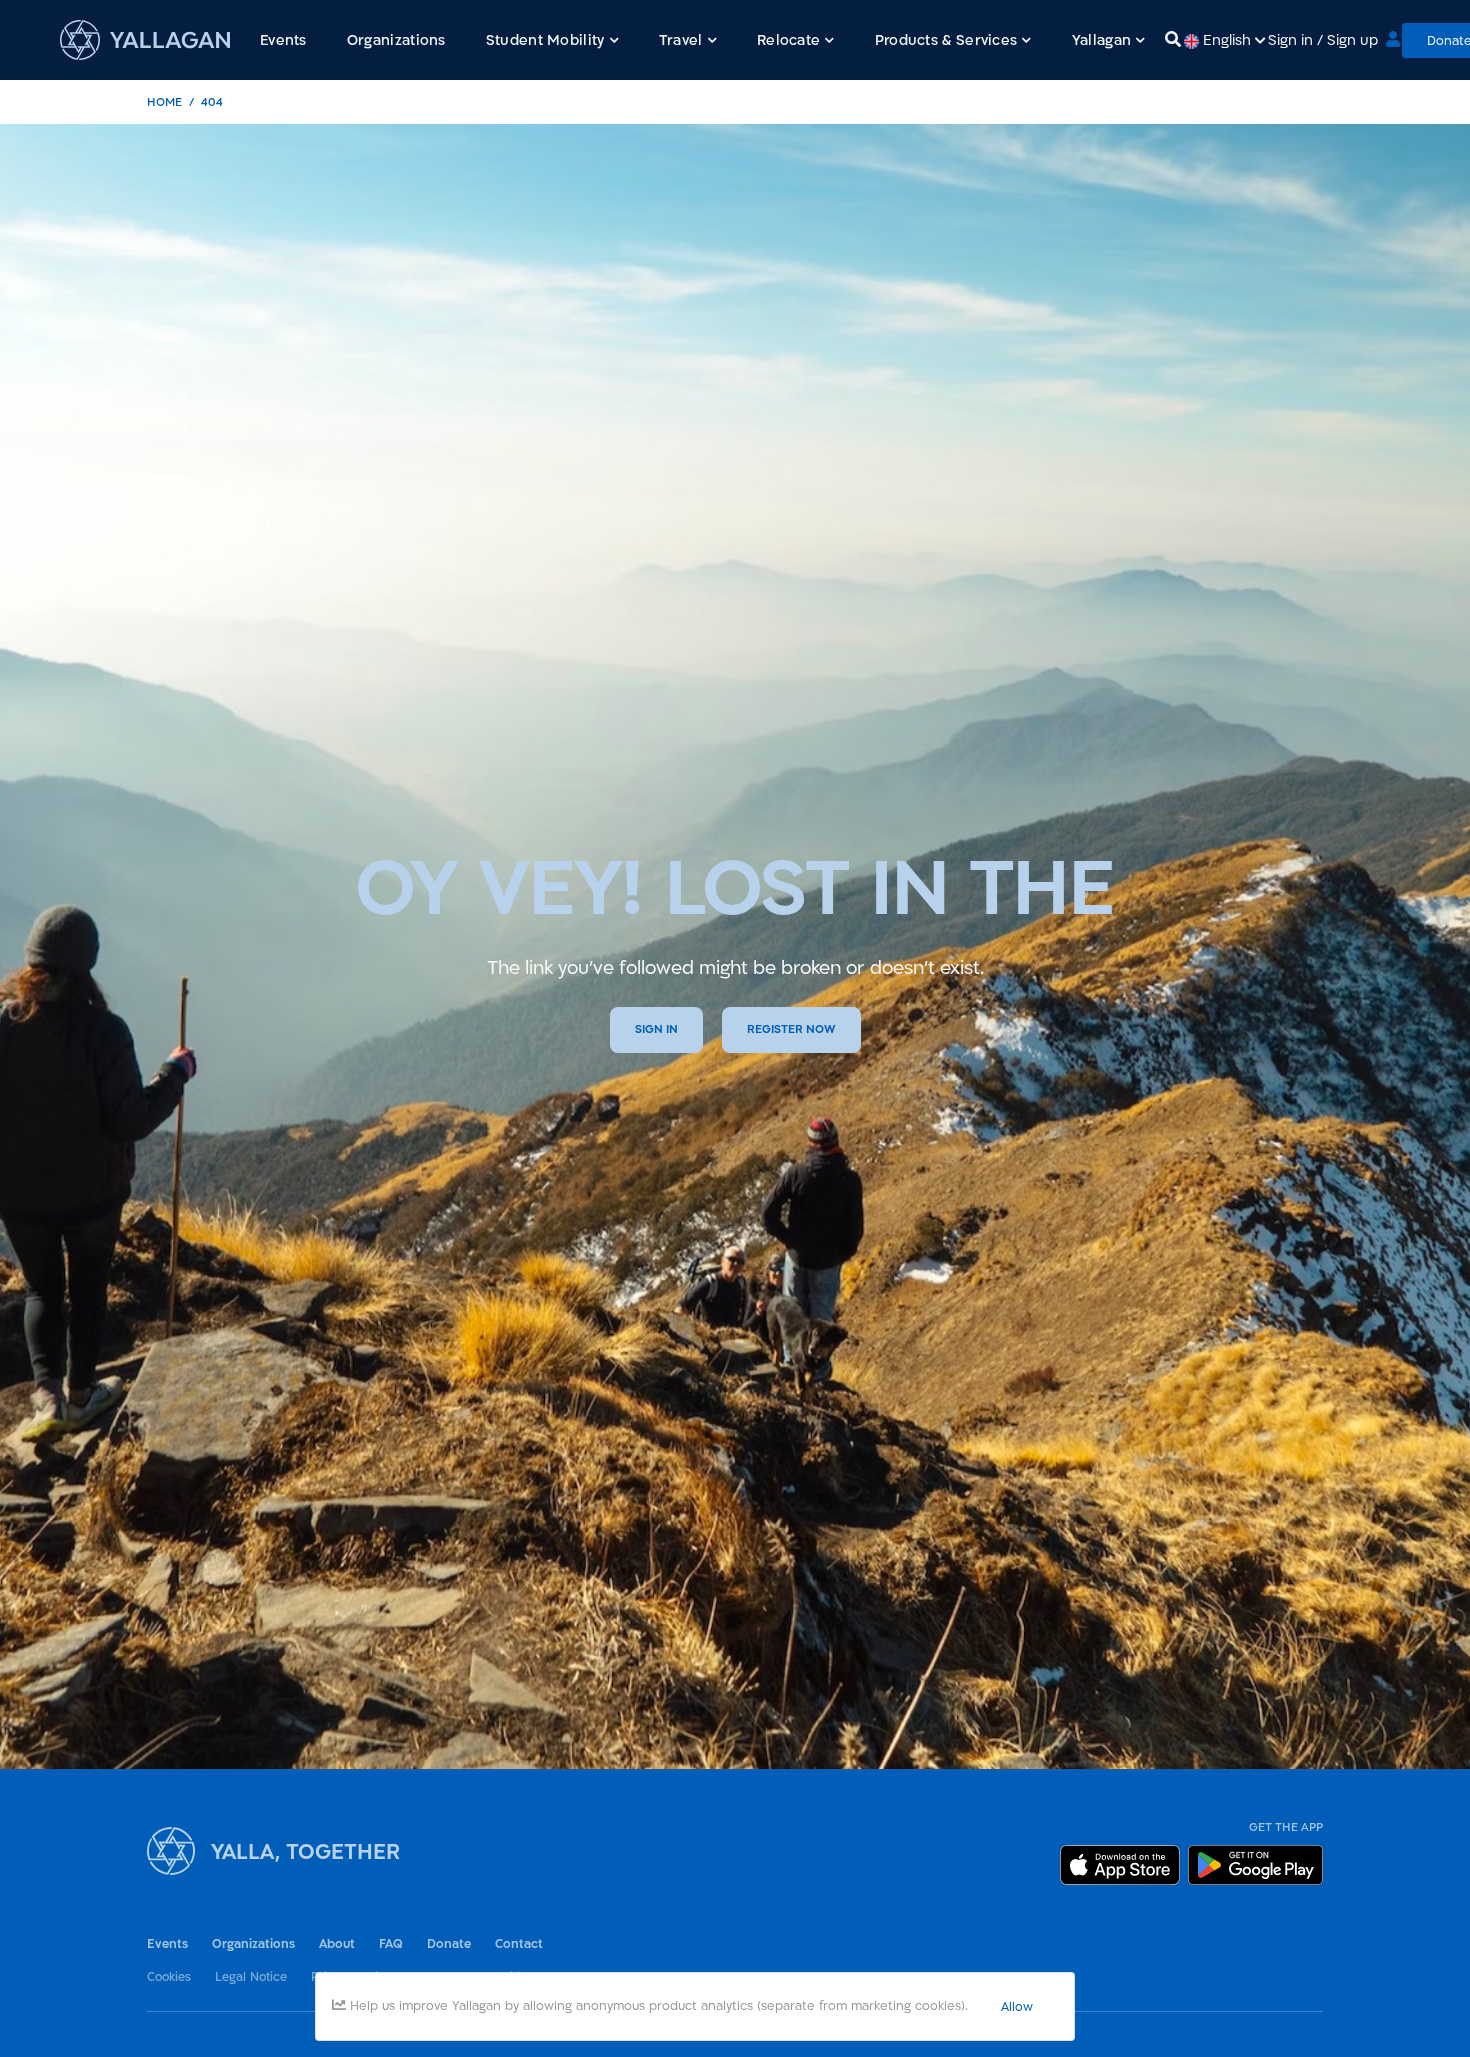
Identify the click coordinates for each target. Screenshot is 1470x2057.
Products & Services (946, 39)
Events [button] (283, 39)
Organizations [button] (396, 39)
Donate (449, 1943)
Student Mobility (545, 39)
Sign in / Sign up (1323, 39)
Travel (681, 39)
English (1227, 39)
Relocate (788, 39)
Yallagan (1101, 39)
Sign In (656, 1029)
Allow (1017, 2006)
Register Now (791, 1029)
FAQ (391, 1943)
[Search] (1173, 39)
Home (164, 101)
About (337, 1943)
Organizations (253, 1943)
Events (167, 1943)
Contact (519, 1943)
